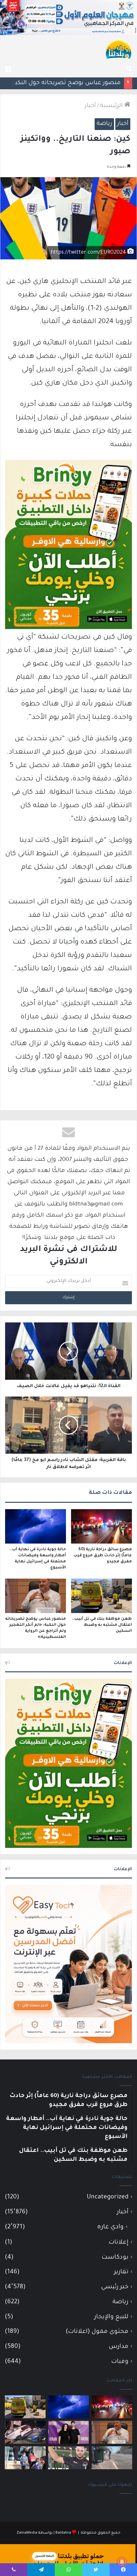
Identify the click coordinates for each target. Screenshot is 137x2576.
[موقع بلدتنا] (119, 49)
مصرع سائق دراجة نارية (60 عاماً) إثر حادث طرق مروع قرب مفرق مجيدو (103, 1556)
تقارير (121, 2272)
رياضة (104, 124)
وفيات (120, 2362)
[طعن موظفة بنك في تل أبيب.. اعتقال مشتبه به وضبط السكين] (101, 1596)
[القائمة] (8, 69)
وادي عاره (110, 2227)
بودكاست (115, 2258)
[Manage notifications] (122, 2562)
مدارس (119, 2347)
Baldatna (63, 2533)
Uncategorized (108, 2197)
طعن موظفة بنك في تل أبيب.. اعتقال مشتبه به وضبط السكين (102, 1625)
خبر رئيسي (115, 2287)
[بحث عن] (129, 69)
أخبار (90, 106)
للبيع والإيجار (111, 2317)
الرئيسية (112, 106)
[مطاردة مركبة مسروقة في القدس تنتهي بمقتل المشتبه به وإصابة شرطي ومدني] (25, 2432)
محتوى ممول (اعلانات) (97, 2332)
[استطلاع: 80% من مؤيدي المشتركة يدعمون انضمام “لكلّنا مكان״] (68, 2432)
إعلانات (119, 2243)
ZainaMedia (27, 2533)
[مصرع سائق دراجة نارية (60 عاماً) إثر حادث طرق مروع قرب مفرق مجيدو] (101, 1526)
